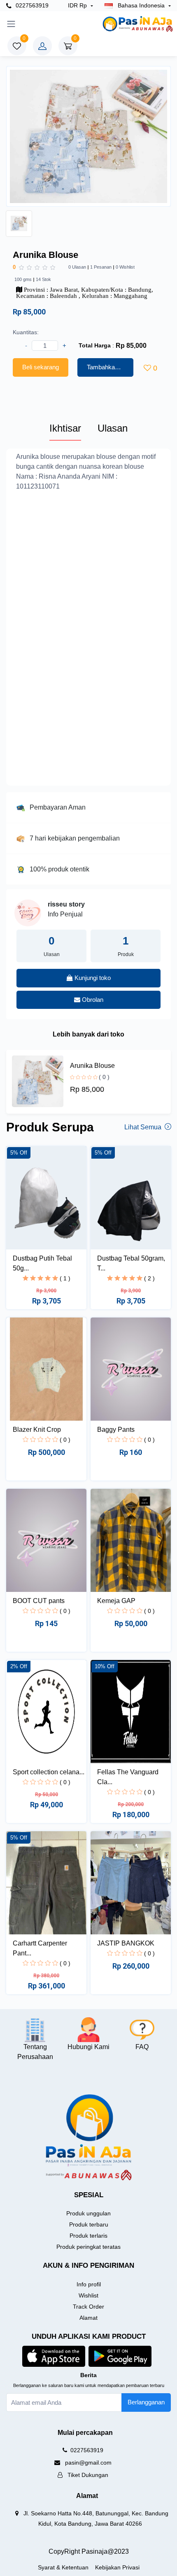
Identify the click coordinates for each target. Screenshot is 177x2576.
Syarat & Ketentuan (63, 2567)
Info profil (89, 2284)
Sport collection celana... (49, 1772)
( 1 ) (65, 1278)
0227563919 (31, 5)
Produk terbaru (89, 2224)
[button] (54, 2356)
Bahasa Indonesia (141, 5)
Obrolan (92, 1000)
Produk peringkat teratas (88, 2247)
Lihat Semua (144, 1127)
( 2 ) (149, 1278)
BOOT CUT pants (39, 1601)
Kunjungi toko (92, 978)
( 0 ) (104, 1077)
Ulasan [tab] (113, 428)
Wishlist (88, 2295)
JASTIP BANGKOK (126, 1943)
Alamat (88, 2318)
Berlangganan (146, 2402)
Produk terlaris (88, 2236)
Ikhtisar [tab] (65, 428)
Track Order (88, 2307)
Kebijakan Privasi (117, 2567)
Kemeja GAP (116, 1601)
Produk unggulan (88, 2213)
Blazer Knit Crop (37, 1430)
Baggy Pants (116, 1430)
